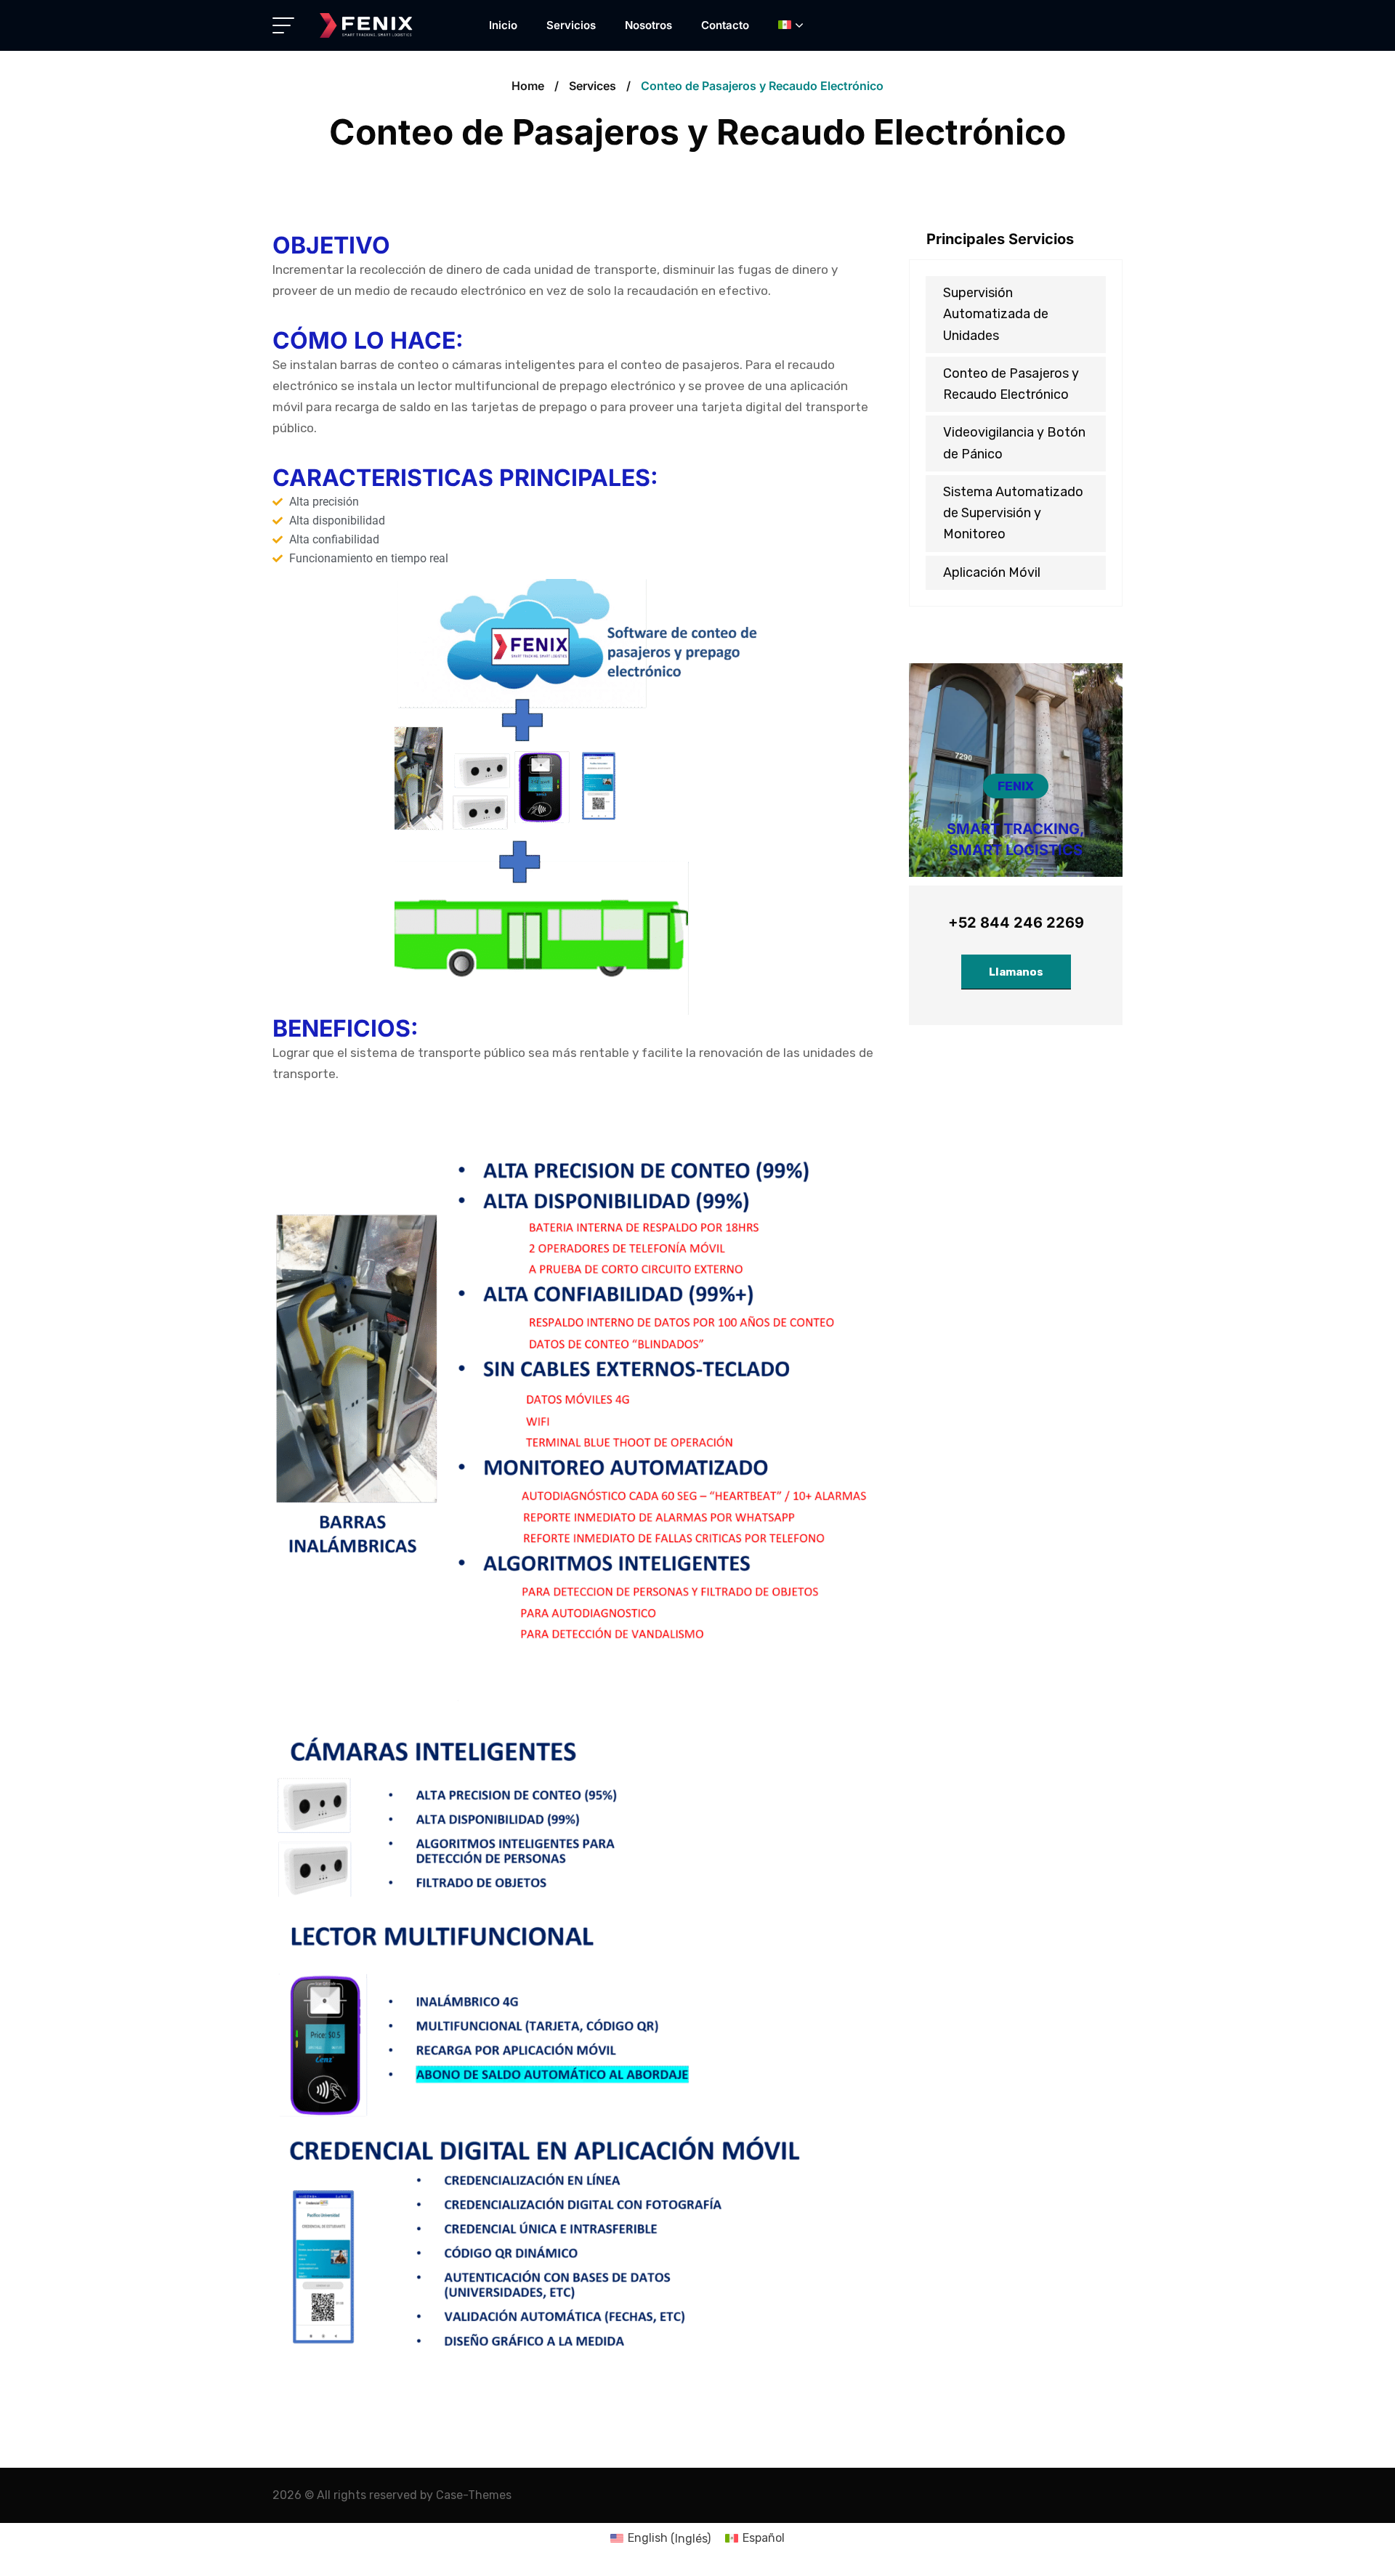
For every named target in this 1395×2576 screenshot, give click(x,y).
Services (593, 86)
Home (528, 86)
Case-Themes (474, 2495)
